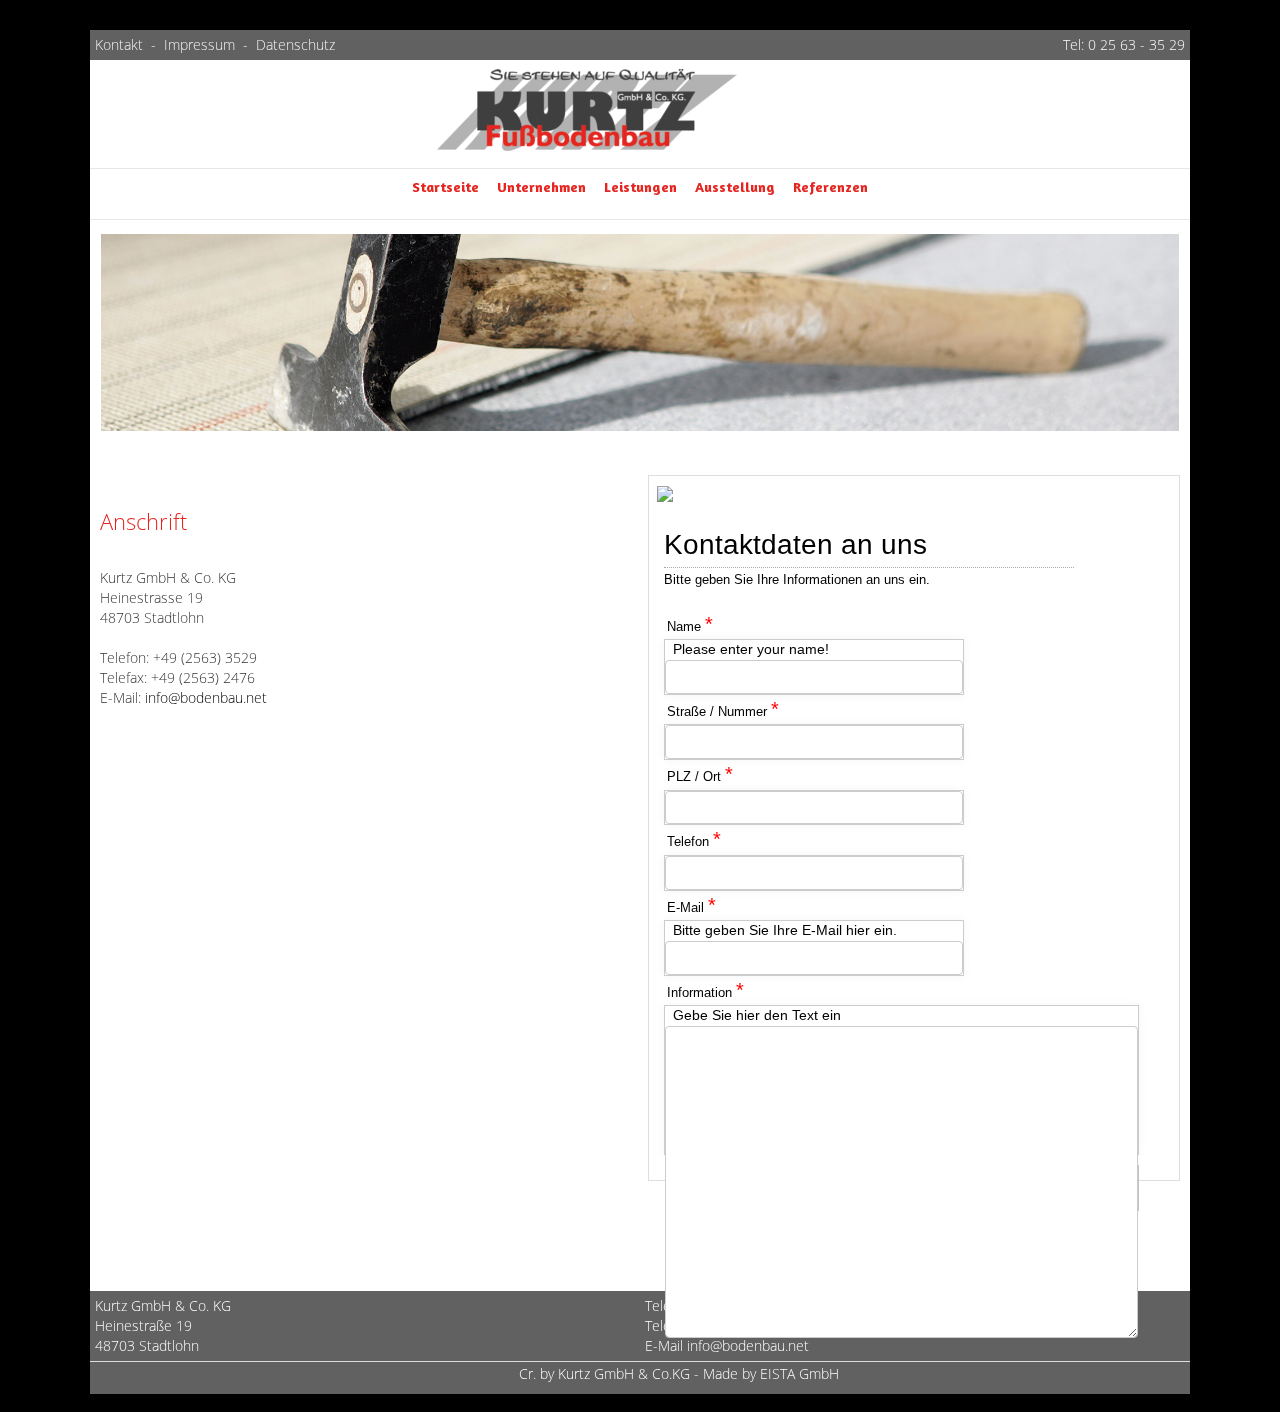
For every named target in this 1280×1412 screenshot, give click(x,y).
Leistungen (640, 186)
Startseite (445, 186)
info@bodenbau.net (206, 697)
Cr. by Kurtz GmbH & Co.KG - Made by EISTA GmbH (679, 1373)
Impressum (199, 44)
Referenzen (830, 186)
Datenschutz (295, 44)
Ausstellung (735, 186)
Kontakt (121, 44)
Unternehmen (541, 186)
